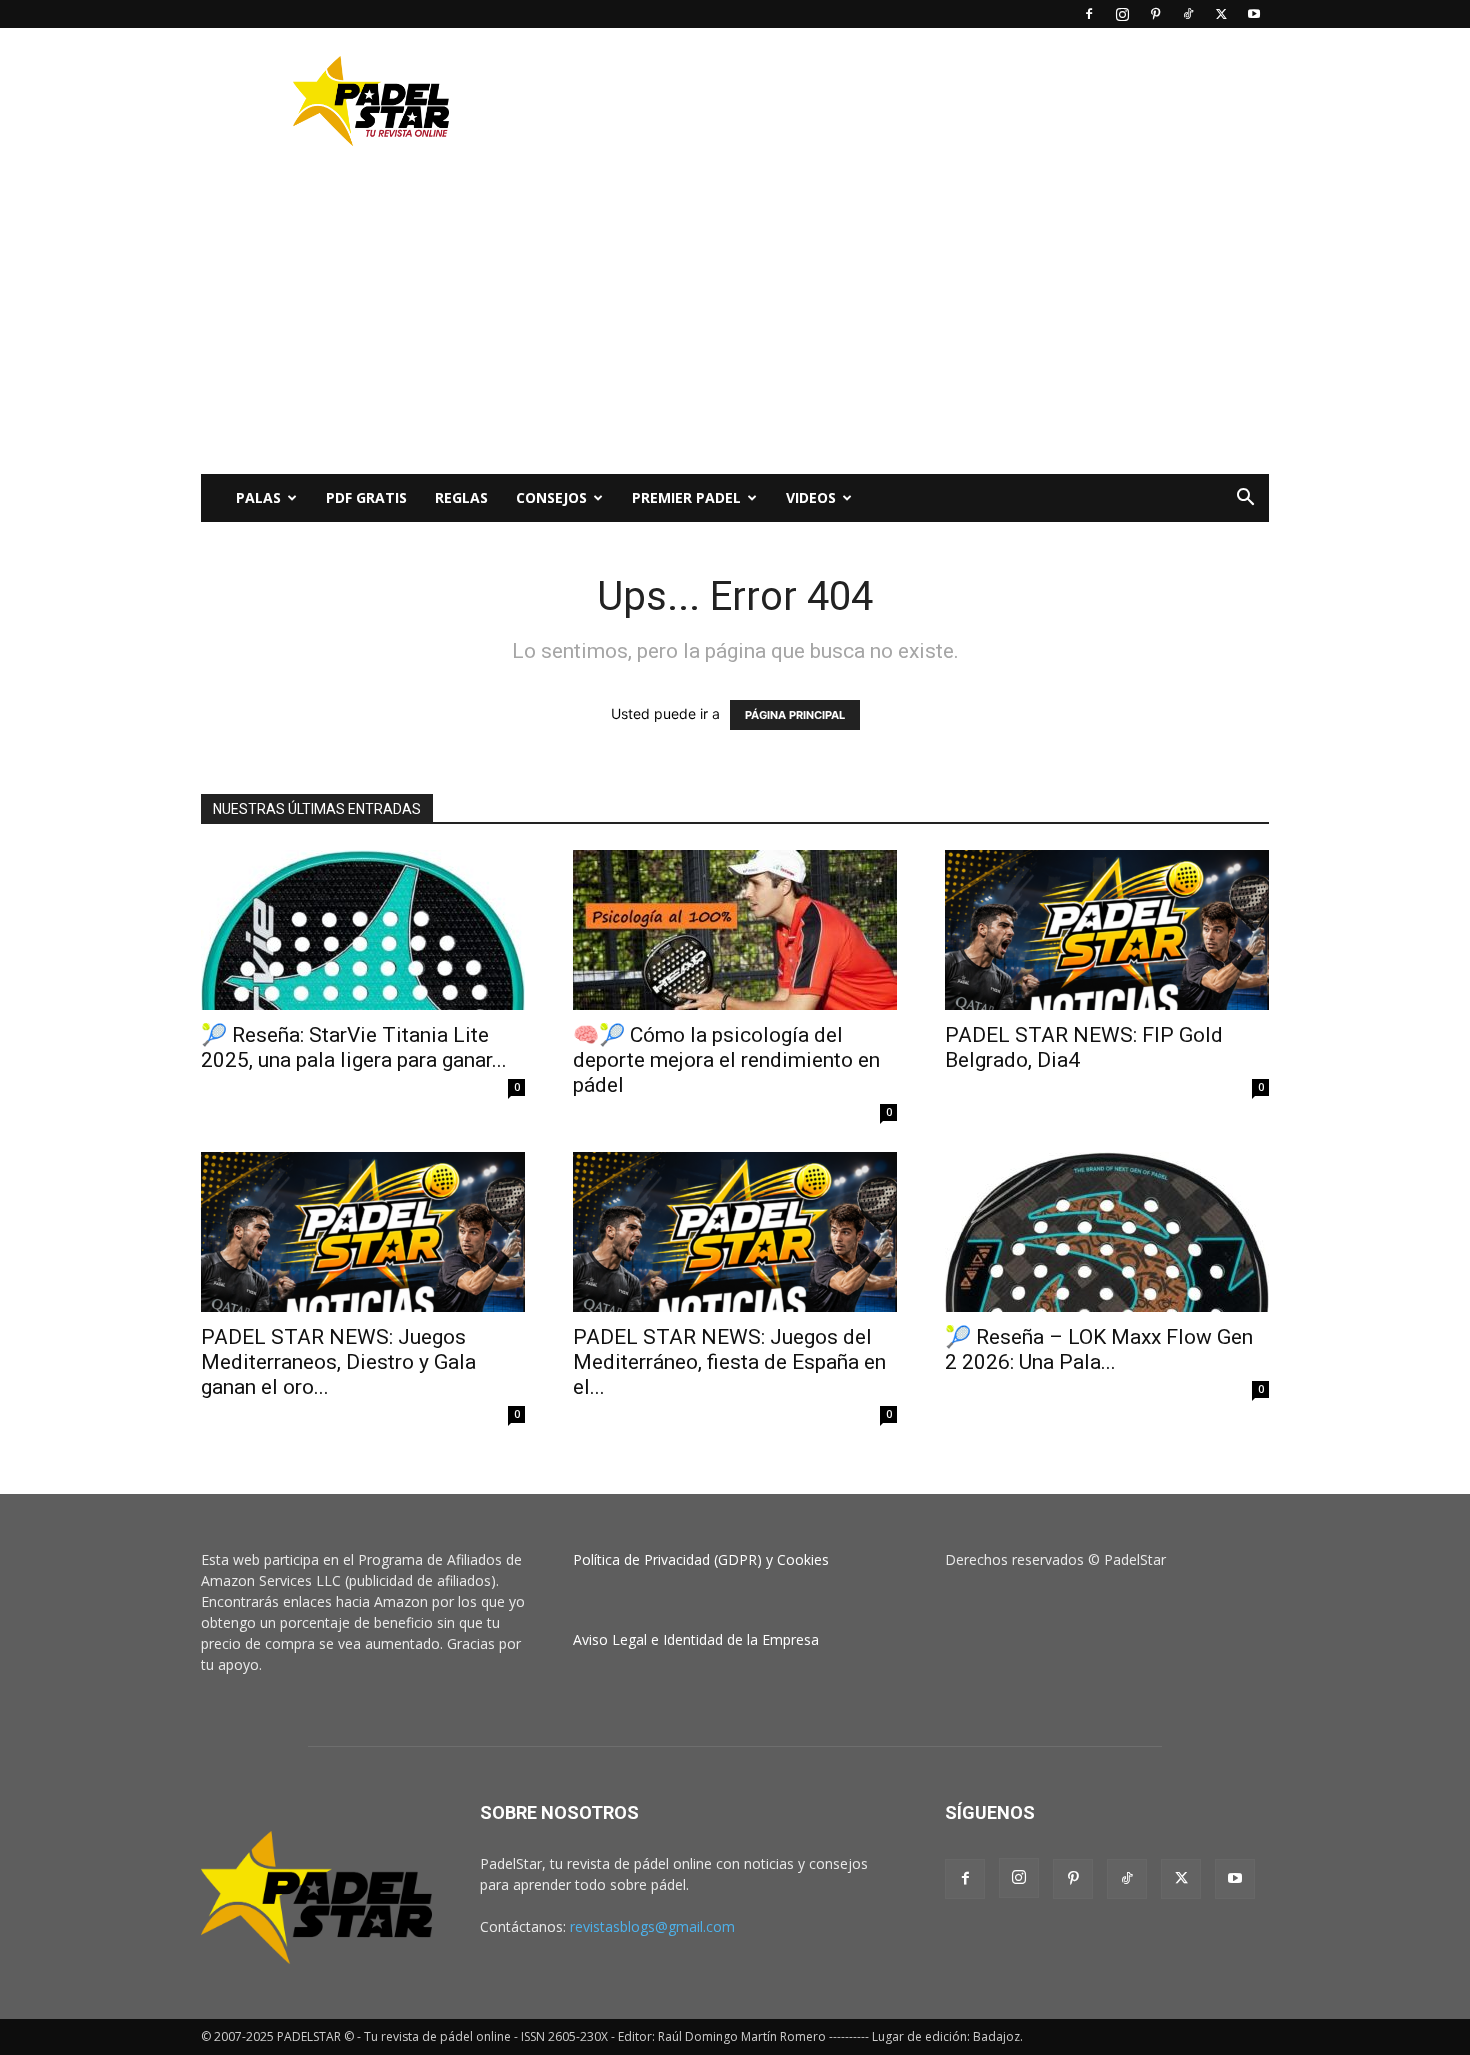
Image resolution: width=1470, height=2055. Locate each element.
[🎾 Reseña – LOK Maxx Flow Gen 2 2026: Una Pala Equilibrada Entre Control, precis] (1107, 1232)
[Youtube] (1254, 14)
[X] (1221, 14)
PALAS (258, 497)
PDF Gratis (366, 497)
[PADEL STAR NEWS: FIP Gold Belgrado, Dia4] (1107, 930)
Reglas (461, 497)
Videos (811, 497)
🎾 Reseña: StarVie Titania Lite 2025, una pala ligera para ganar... (354, 1047)
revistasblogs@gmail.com (652, 1926)
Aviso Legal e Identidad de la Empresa (696, 1639)
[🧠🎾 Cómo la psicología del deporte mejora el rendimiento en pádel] (735, 930)
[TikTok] (1188, 14)
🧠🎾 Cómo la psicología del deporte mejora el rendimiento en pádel (726, 1060)
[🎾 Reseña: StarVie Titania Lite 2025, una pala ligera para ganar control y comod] (363, 930)
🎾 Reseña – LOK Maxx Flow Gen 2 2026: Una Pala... (1099, 1349)
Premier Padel (686, 497)
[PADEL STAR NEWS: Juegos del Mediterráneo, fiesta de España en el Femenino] (735, 1232)
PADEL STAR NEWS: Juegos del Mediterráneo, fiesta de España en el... (729, 1362)
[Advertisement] (905, 101)
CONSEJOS (551, 497)
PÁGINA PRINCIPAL (795, 715)
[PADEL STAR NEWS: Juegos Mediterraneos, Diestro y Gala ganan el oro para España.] (363, 1232)
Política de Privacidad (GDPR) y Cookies (701, 1559)
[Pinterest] (1155, 14)
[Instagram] (1122, 14)
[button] (1245, 499)
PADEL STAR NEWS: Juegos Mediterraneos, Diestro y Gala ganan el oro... (338, 1362)
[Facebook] (1089, 14)
